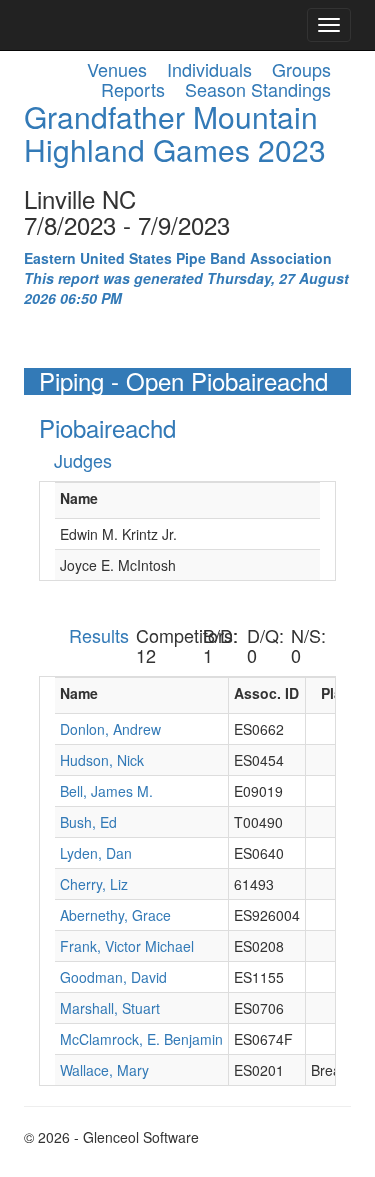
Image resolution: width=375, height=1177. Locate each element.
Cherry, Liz (94, 884)
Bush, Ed (88, 822)
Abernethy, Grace (115, 915)
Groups (301, 69)
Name (79, 498)
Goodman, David (113, 977)
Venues (117, 69)
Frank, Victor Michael (127, 946)
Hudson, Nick (102, 760)
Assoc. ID (266, 693)
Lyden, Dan (96, 853)
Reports (133, 89)
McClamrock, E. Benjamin (141, 1039)
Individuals (209, 69)
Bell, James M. (106, 791)
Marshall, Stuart (110, 1008)
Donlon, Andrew (110, 729)
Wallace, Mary (104, 1070)
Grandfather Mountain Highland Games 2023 (175, 133)
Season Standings (258, 89)
